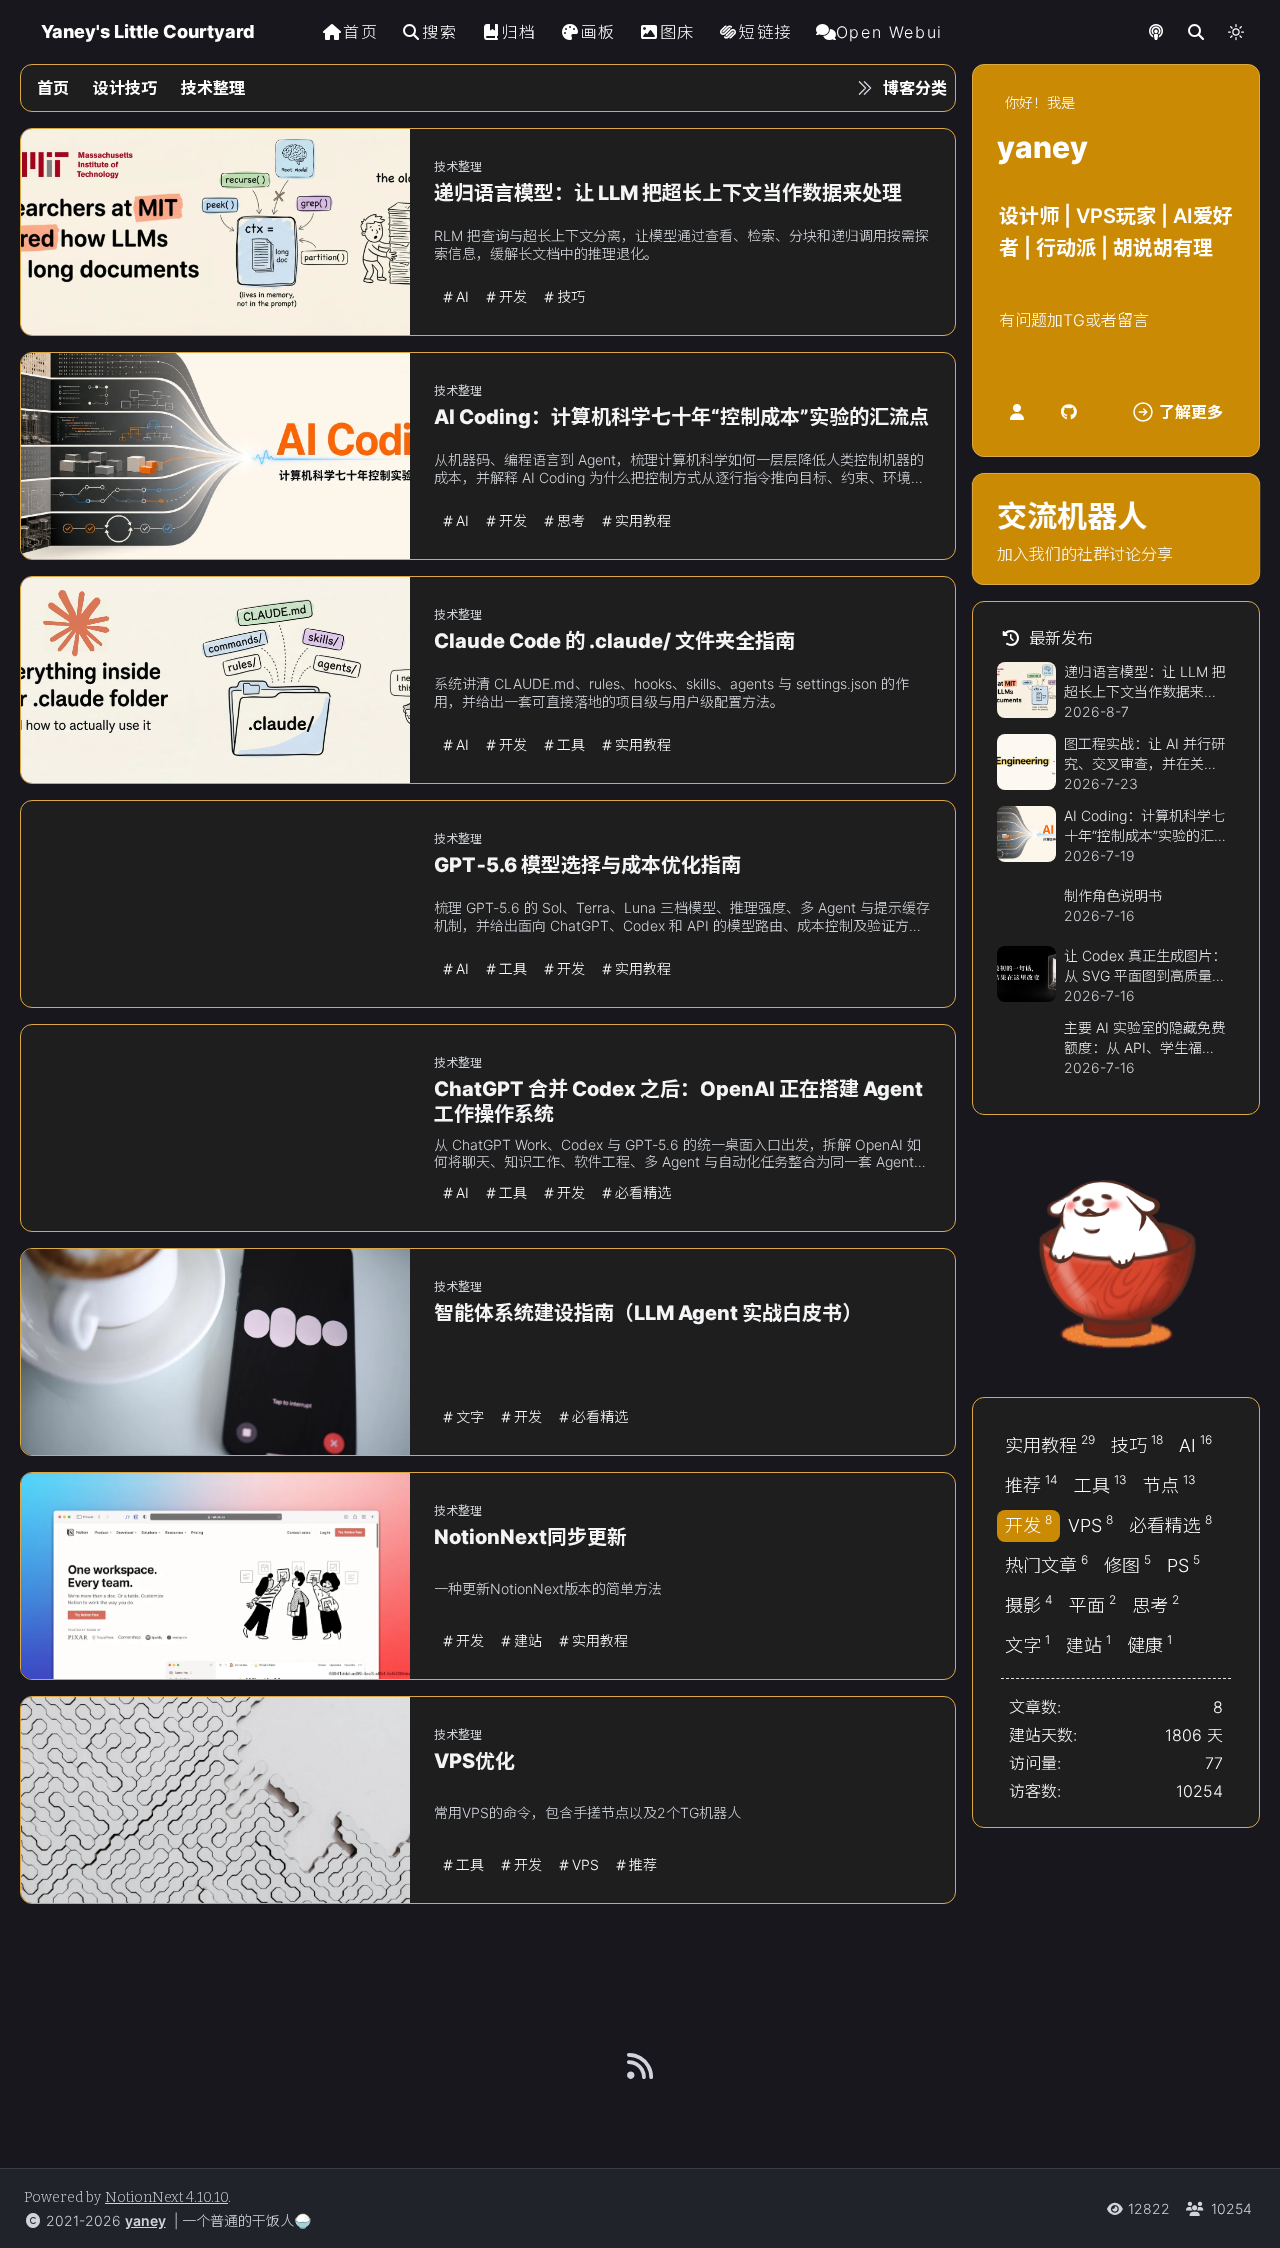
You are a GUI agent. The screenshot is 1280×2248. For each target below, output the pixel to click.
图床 (677, 32)
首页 (360, 32)
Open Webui (889, 32)
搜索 (439, 32)
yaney (145, 2220)
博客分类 (915, 88)
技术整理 (213, 88)
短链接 (765, 32)
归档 (518, 32)
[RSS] (640, 2066)
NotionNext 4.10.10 (166, 2197)
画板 (598, 32)
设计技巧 (125, 88)
